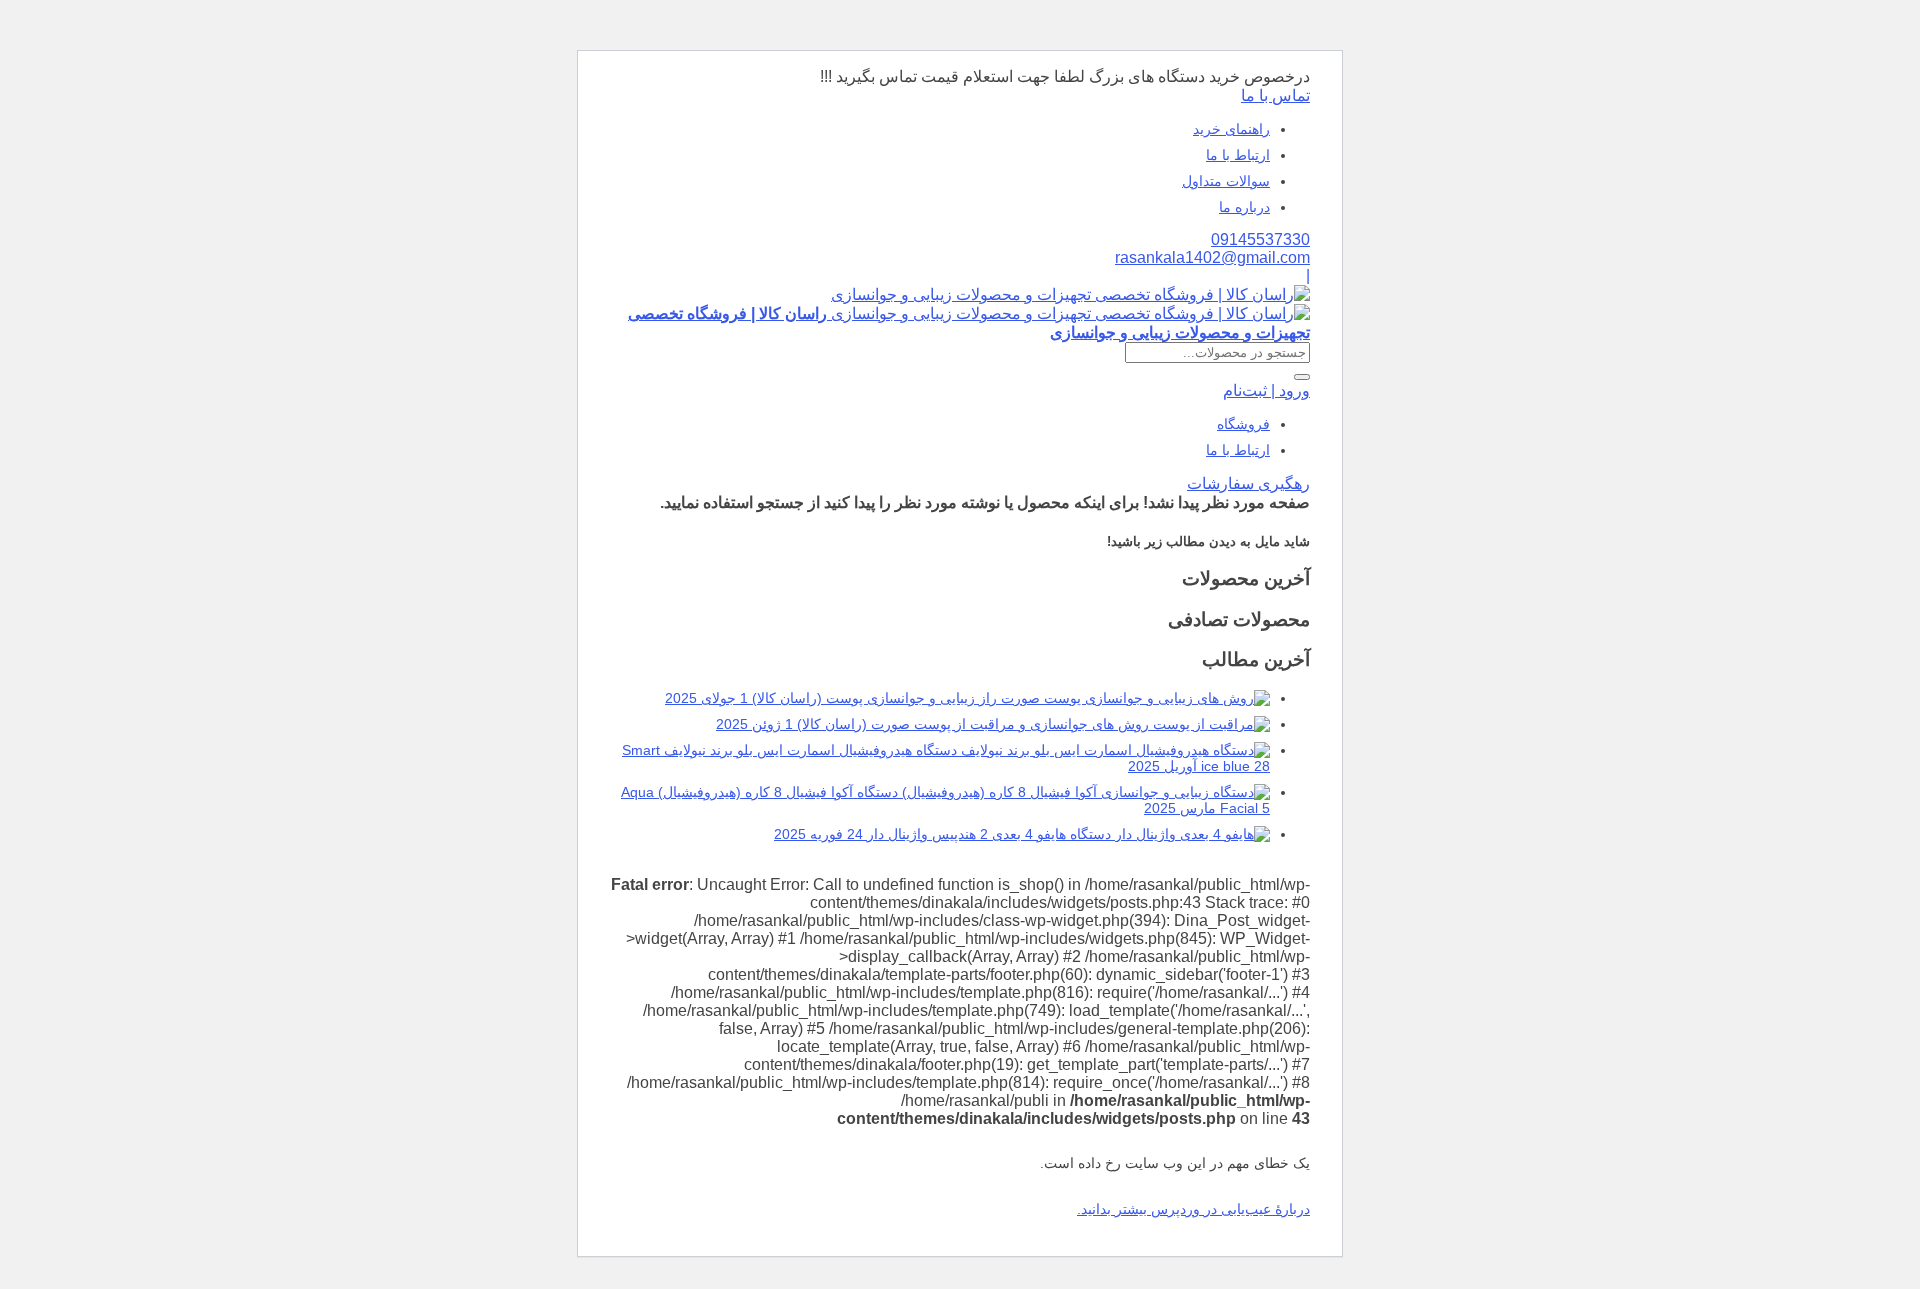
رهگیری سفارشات (1248, 483)
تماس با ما (1275, 95)
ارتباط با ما (1238, 155)
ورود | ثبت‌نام (1266, 390)
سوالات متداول (1226, 181)
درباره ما (1244, 207)
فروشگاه (1243, 424)
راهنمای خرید (1231, 129)
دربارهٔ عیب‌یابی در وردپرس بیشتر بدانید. (1193, 1209)
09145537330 (1260, 239)
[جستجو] (1302, 377)
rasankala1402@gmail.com (1212, 257)
